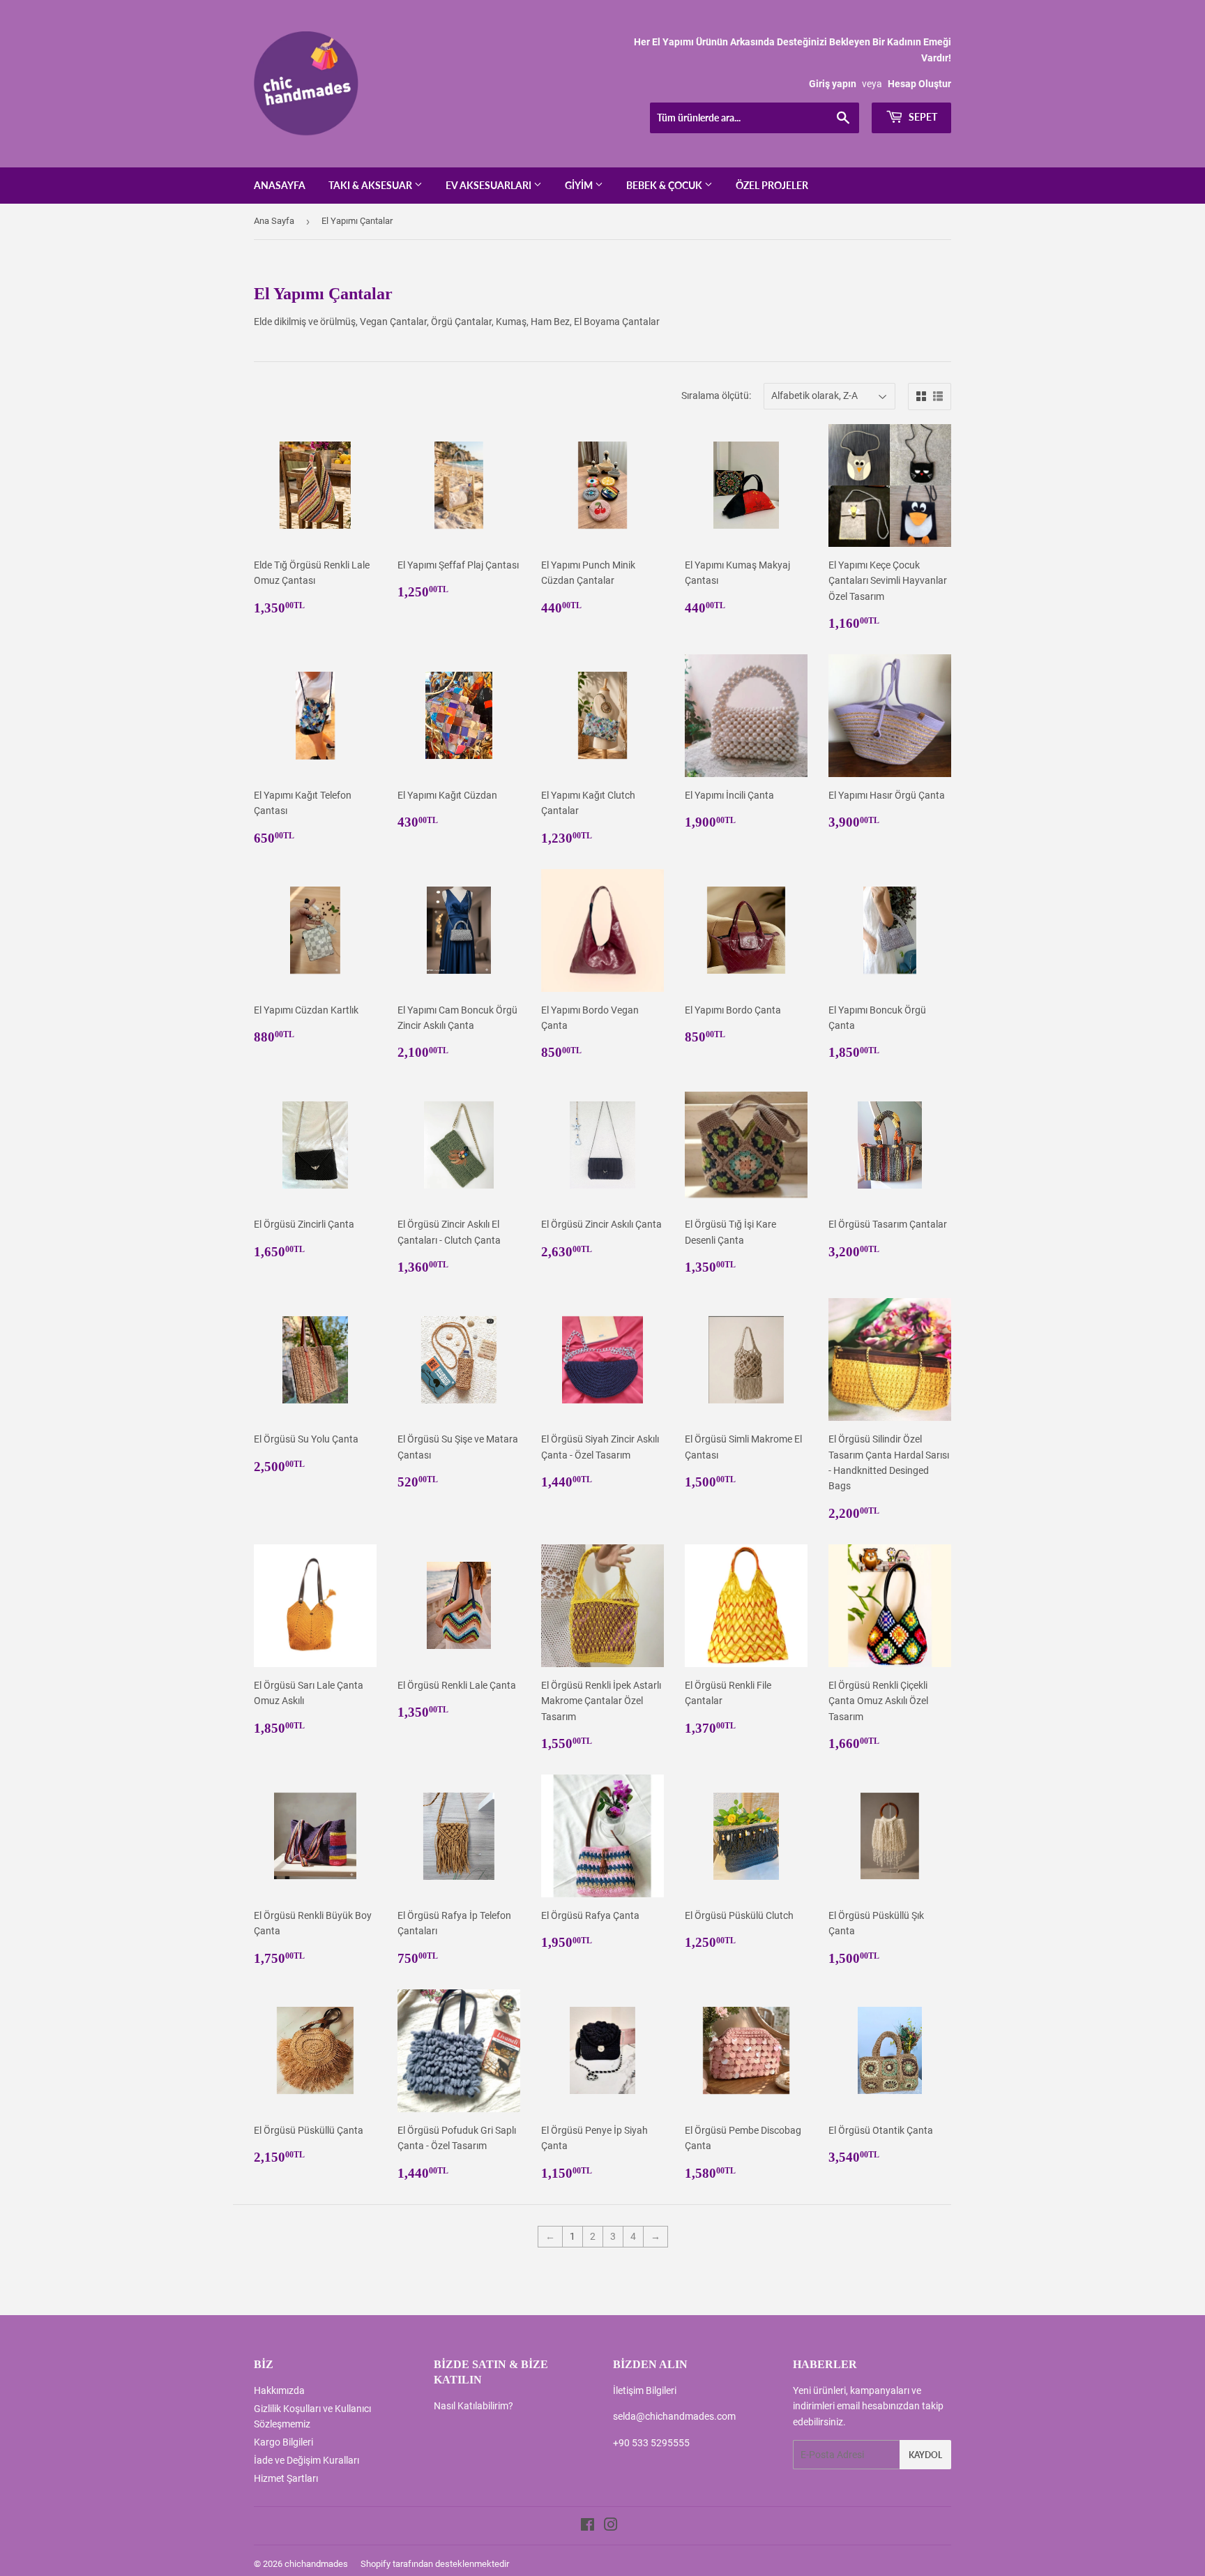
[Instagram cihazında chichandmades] (611, 2526)
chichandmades (316, 2564)
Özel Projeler (772, 185)
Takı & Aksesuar (371, 185)
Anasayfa (280, 185)
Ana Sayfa (274, 221)
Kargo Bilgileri (283, 2442)
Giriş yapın (833, 84)
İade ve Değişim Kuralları (306, 2460)
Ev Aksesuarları (490, 185)
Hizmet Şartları (286, 2478)
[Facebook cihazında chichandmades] (588, 2526)
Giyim (580, 185)
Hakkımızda (279, 2390)
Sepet (922, 117)
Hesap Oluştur (919, 84)
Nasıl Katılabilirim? (473, 2406)
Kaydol (925, 2455)
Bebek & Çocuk (665, 185)
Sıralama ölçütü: (716, 396)
